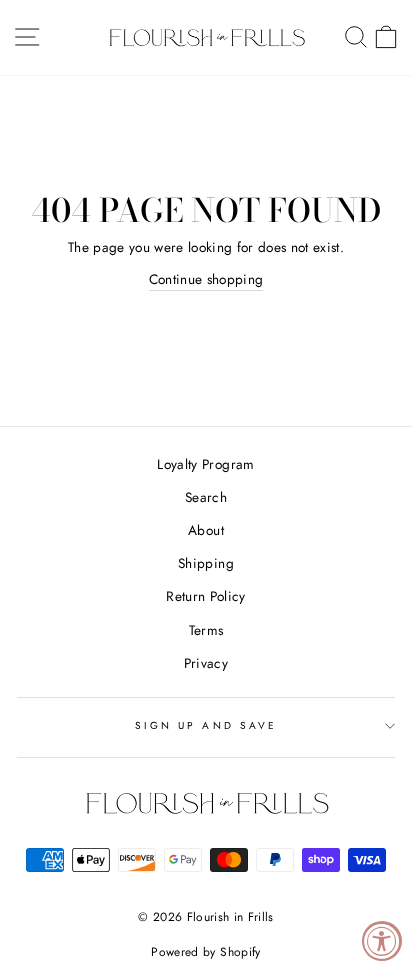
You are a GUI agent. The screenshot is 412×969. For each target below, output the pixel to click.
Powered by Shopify (205, 952)
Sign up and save (206, 725)
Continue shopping (206, 279)
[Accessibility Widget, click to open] (382, 941)
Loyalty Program (205, 464)
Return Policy (205, 596)
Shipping (206, 563)
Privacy (206, 663)
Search (206, 497)
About (206, 530)
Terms (206, 630)
